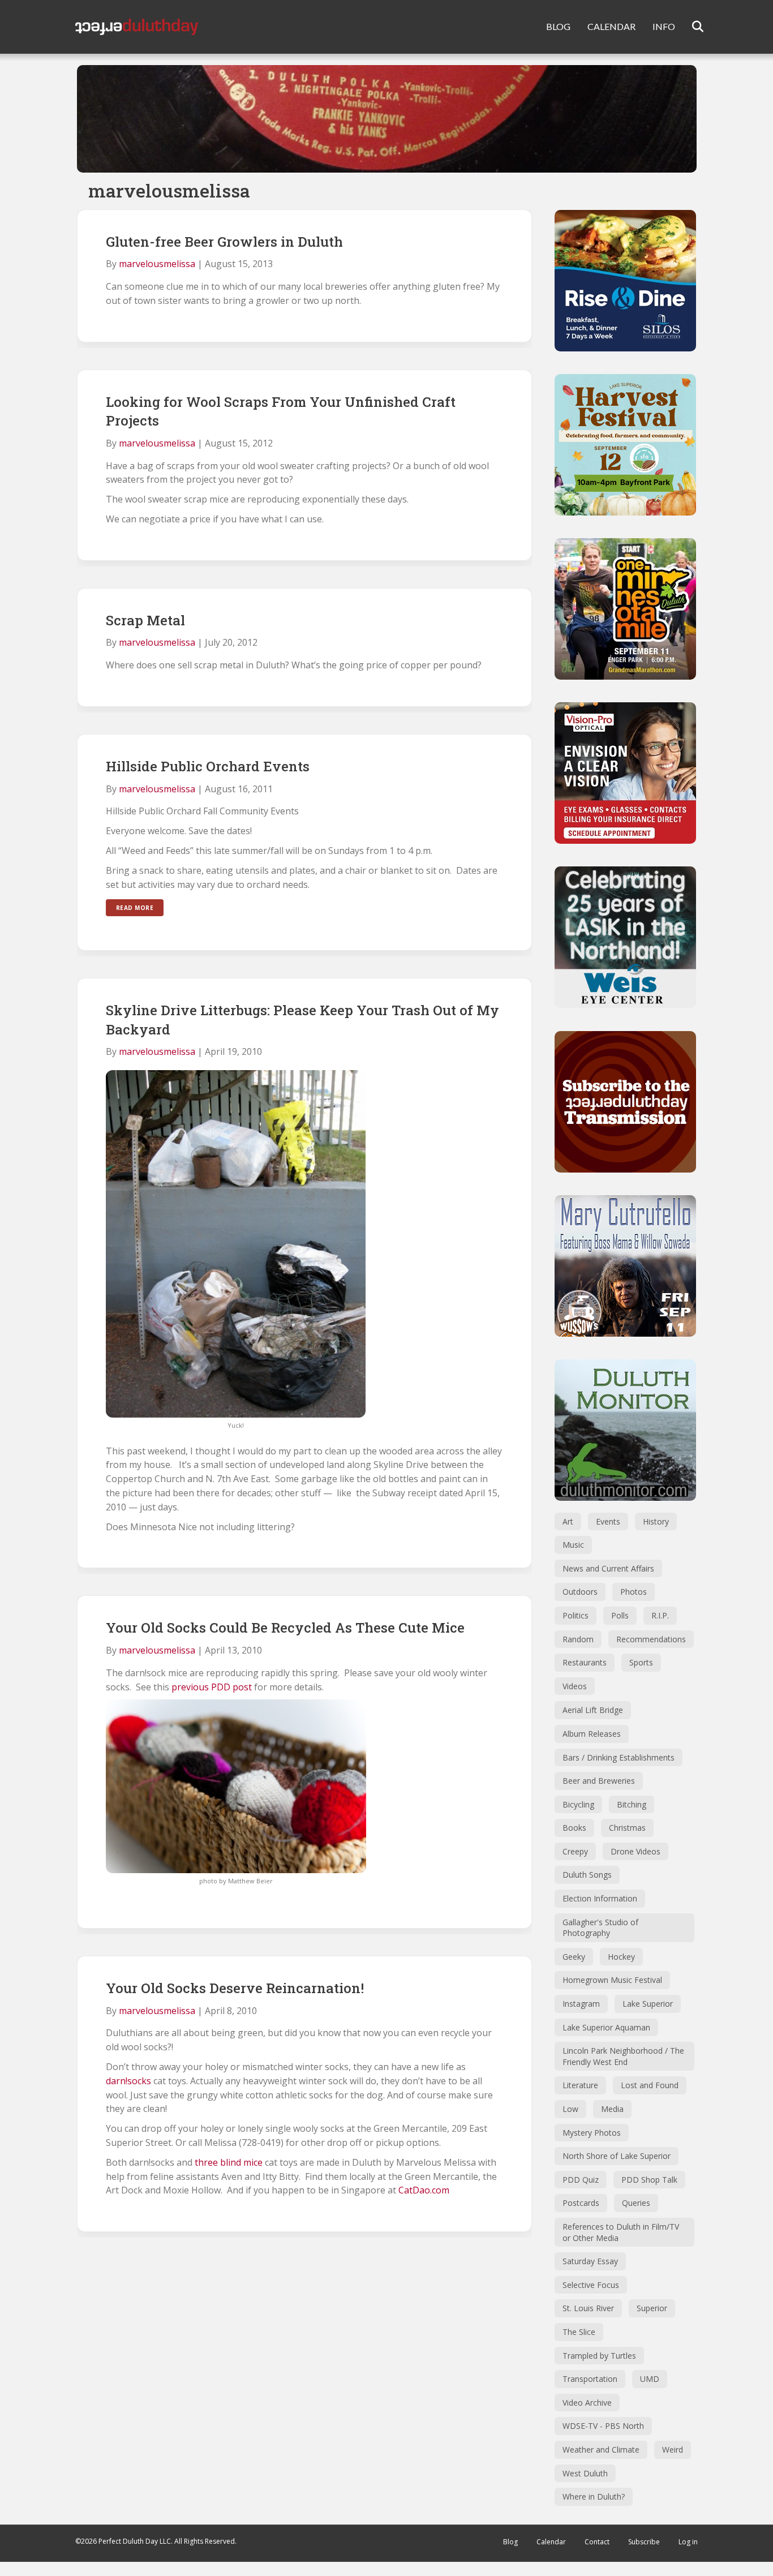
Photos (634, 1592)
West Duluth (585, 2473)
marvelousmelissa (157, 264)
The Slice (579, 2332)
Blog (510, 2542)
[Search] (691, 27)
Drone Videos (635, 1851)
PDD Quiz (581, 2180)
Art (568, 1521)
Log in (688, 2542)
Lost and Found (650, 2085)
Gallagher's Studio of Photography (600, 1928)
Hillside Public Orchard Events (208, 766)
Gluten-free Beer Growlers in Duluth (224, 242)
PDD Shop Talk (649, 2180)
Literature (580, 2085)
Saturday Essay (590, 2261)
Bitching (632, 1804)
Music (573, 1545)
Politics (576, 1615)
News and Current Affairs (608, 1568)
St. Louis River (588, 2308)
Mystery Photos (592, 2133)
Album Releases (592, 1734)
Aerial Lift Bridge (593, 1710)
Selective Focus (591, 2285)
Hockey (621, 1957)
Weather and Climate (601, 2450)
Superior (652, 2308)
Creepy (575, 1851)
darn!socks (128, 2081)
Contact (597, 2542)
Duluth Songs (587, 1875)
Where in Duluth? (594, 2496)
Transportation (590, 2379)
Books (574, 1828)
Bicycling (578, 1804)
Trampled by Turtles (599, 2356)
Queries (636, 2203)
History (656, 1521)
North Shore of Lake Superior (617, 2156)
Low (570, 2109)
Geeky (574, 1957)
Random (578, 1639)
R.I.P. (660, 1615)
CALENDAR (611, 26)
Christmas (627, 1828)
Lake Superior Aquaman (606, 2027)
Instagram (581, 2004)
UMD (650, 2379)
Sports (641, 1662)
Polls (620, 1615)
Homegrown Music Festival (612, 1980)
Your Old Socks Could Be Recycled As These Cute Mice (285, 1628)
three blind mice (229, 2162)
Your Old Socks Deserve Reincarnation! (235, 1988)
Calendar (551, 2542)
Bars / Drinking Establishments (619, 1757)
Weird (673, 2450)
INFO (664, 26)
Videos (575, 1686)
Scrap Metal (145, 620)
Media (612, 2109)
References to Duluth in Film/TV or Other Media (621, 2232)
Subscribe (644, 2542)
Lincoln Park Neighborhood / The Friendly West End (623, 2056)
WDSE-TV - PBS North (603, 2426)
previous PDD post (211, 1687)
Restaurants (585, 1662)
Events (608, 1521)
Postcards (581, 2203)
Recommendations (651, 1639)
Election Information (600, 1898)
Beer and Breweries (599, 1781)
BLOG (558, 26)
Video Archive (587, 2403)
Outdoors (580, 1592)
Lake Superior (648, 2004)
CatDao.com (424, 2190)
